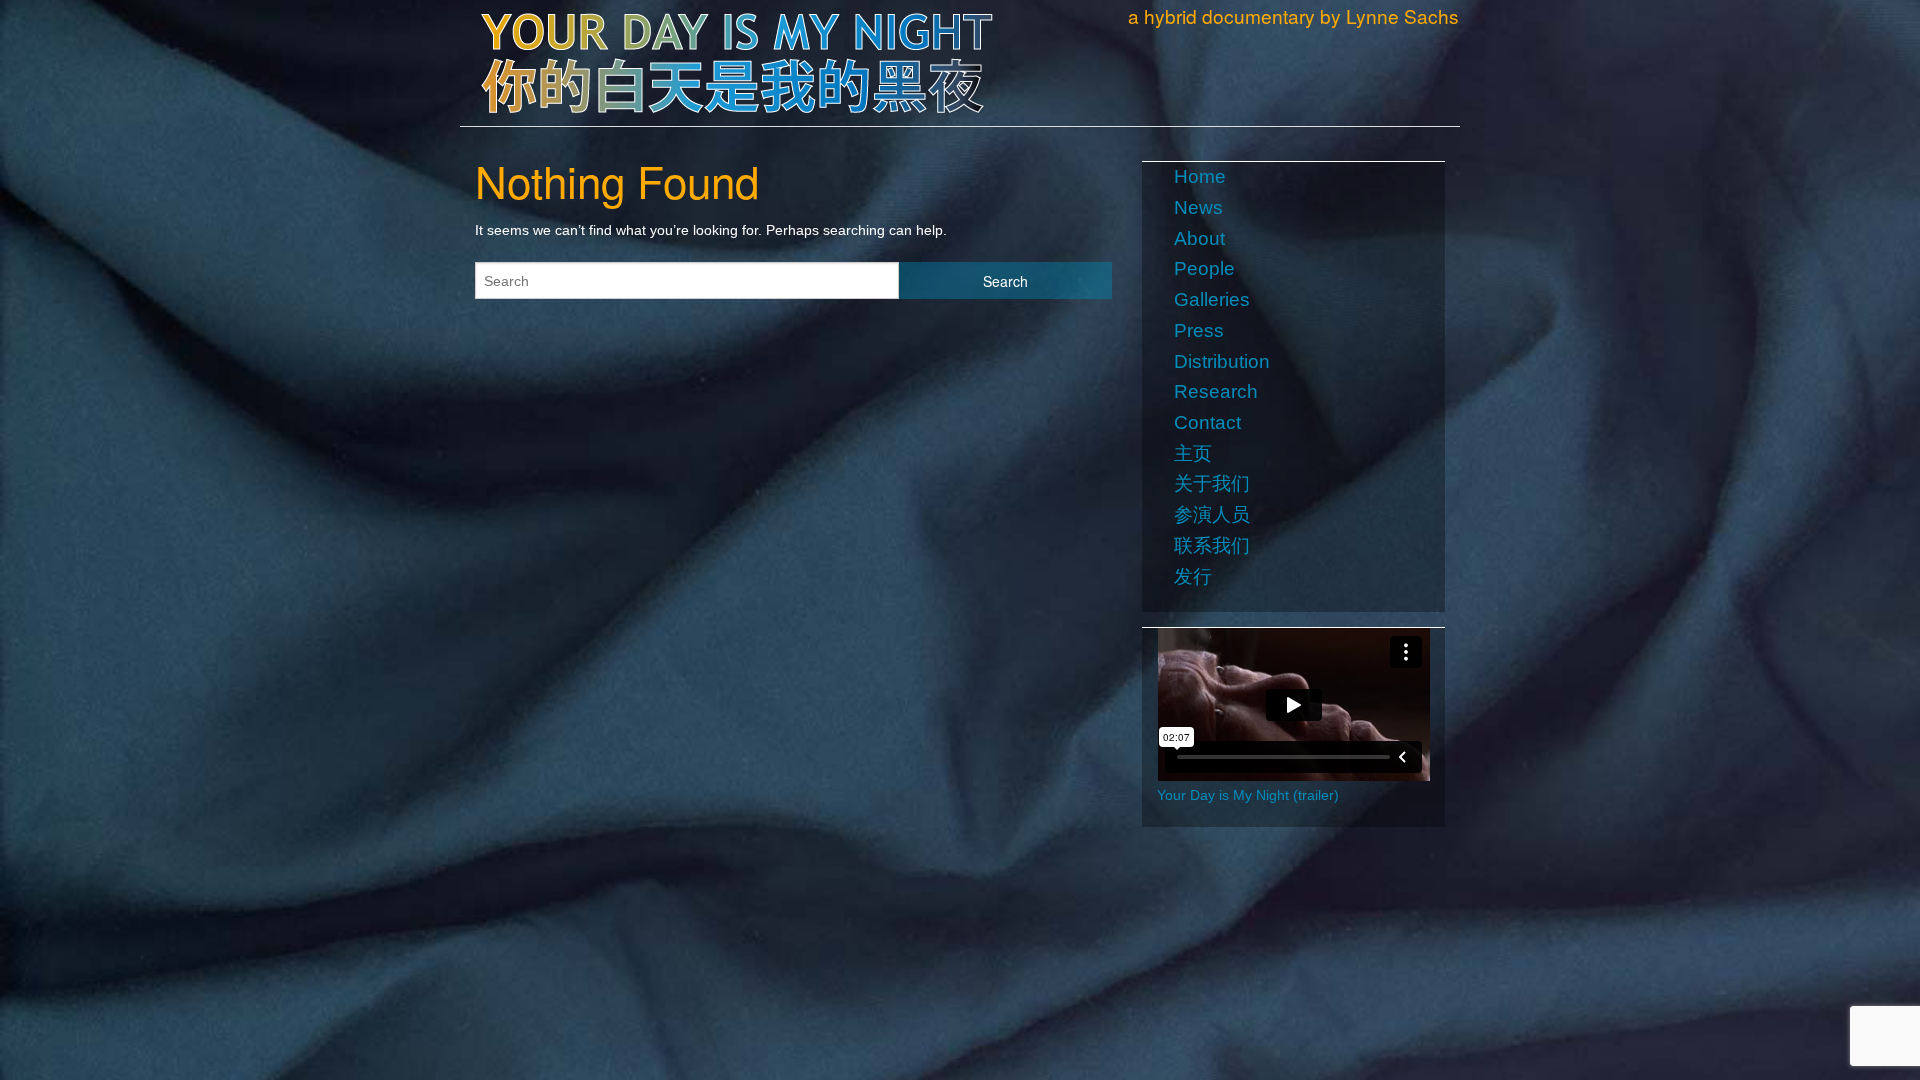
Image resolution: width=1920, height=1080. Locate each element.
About (1199, 238)
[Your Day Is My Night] (736, 52)
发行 (1193, 576)
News (1198, 207)
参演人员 (1212, 514)
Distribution (1222, 361)
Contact (1207, 422)
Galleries (1212, 299)
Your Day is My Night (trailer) (1248, 795)
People (1204, 268)
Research (1216, 391)
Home (1200, 176)
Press (1199, 330)
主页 (1193, 453)
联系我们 (1212, 545)
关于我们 (1212, 483)
